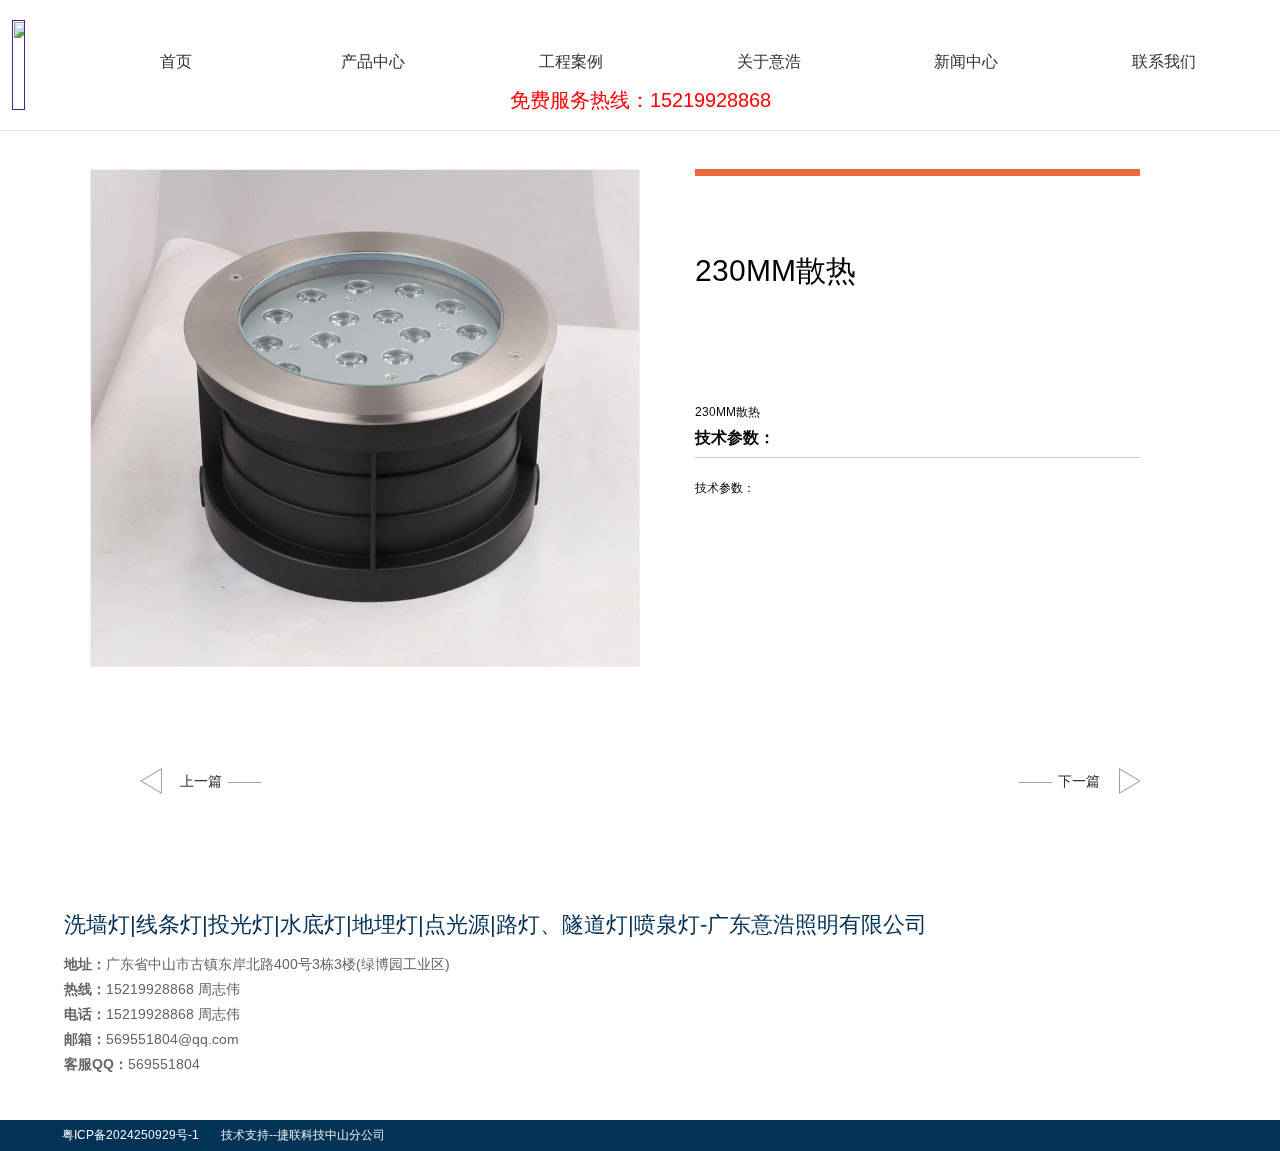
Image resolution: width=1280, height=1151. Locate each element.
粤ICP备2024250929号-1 (130, 1135)
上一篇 (201, 781)
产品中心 (373, 61)
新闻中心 (966, 61)
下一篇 (1079, 781)
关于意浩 (769, 61)
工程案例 (571, 61)
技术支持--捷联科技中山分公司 (303, 1135)
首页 (176, 61)
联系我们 (1164, 61)
